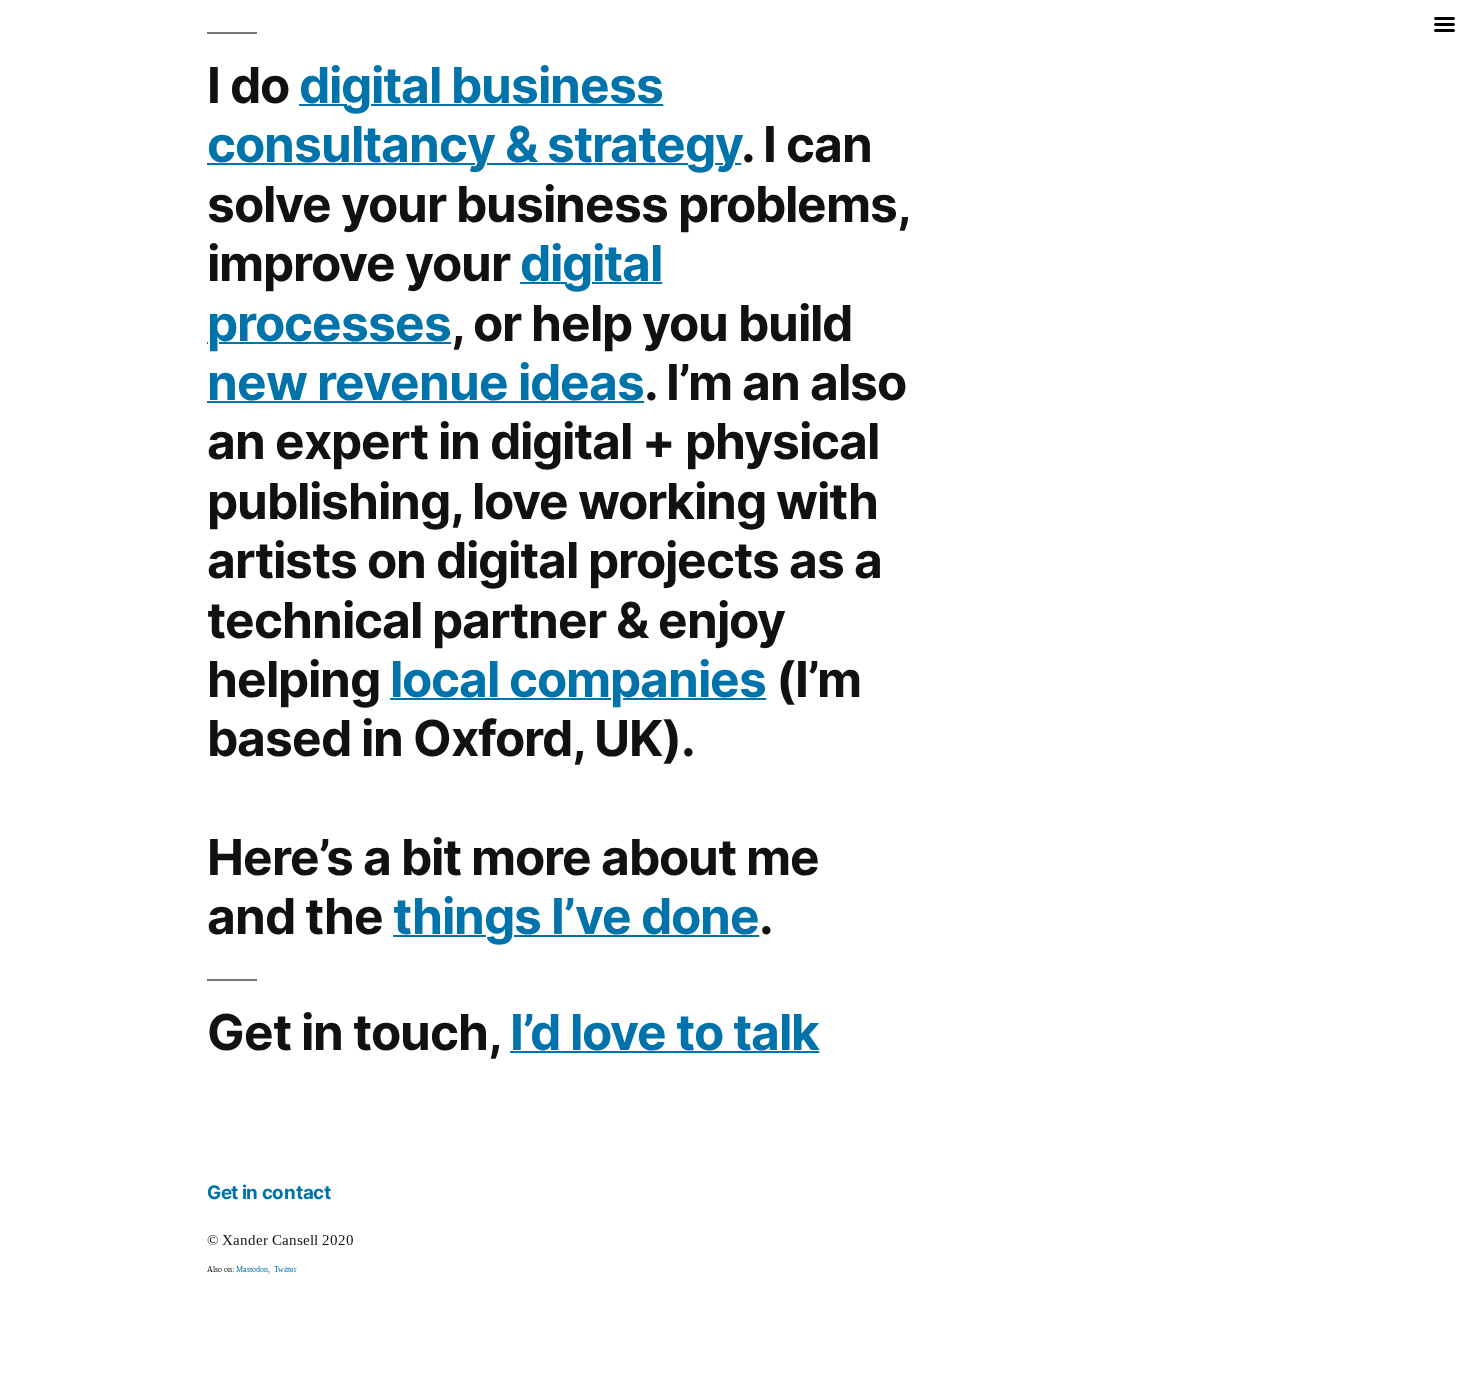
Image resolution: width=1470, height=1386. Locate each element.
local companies (578, 679)
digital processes (434, 292)
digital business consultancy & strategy (474, 114)
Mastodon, (255, 1269)
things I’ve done (576, 916)
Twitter (285, 1269)
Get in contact (269, 1192)
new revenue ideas (425, 382)
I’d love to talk (664, 1032)
